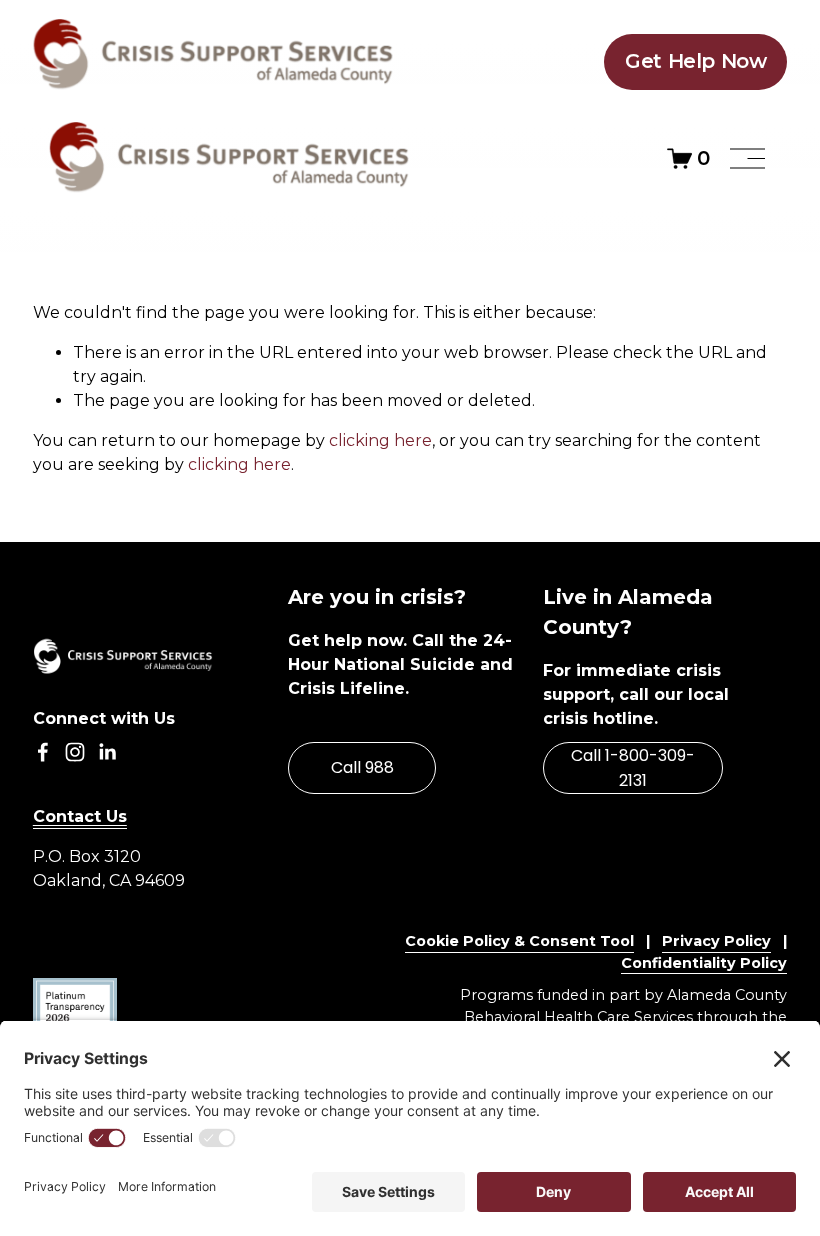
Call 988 (362, 767)
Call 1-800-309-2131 (633, 768)
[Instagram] (75, 752)
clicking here (380, 440)
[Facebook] (43, 752)
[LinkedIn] (107, 752)
